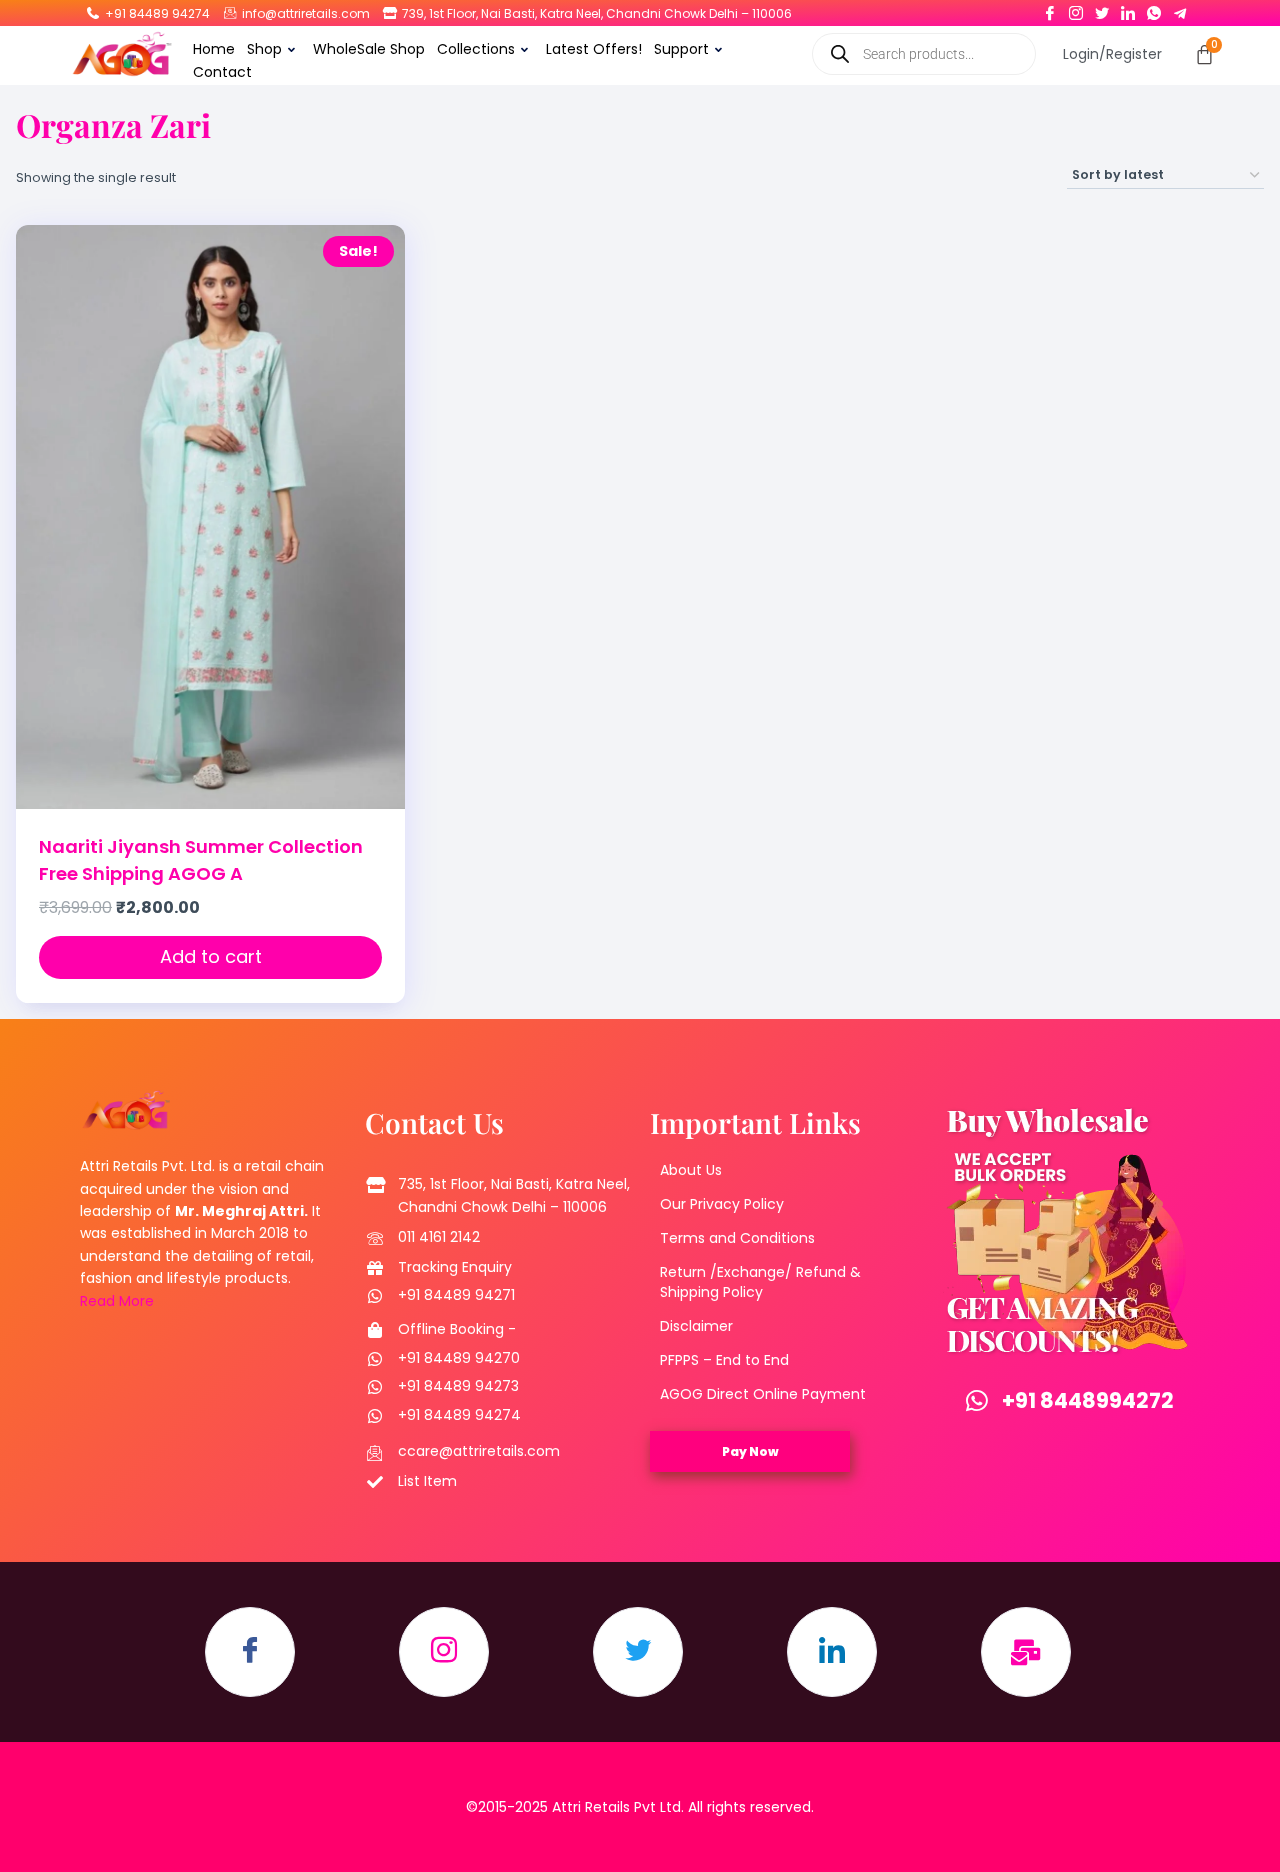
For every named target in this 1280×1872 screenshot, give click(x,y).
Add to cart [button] (211, 956)
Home (214, 49)
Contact (222, 72)
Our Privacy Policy (722, 1204)
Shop (264, 49)
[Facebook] (1050, 9)
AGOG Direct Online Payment (763, 1394)
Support (681, 49)
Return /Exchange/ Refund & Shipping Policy (760, 1282)
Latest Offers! (594, 49)
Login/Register (1112, 54)
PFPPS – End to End (724, 1360)
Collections (476, 49)
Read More (117, 1301)
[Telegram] (1180, 9)
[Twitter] (1102, 9)
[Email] (1026, 1652)
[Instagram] (1076, 9)
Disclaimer (696, 1326)
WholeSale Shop (369, 49)
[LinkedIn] (1128, 9)
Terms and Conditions (737, 1238)
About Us (691, 1170)
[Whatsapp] (1154, 9)
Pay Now (750, 1451)
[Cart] (1204, 54)
